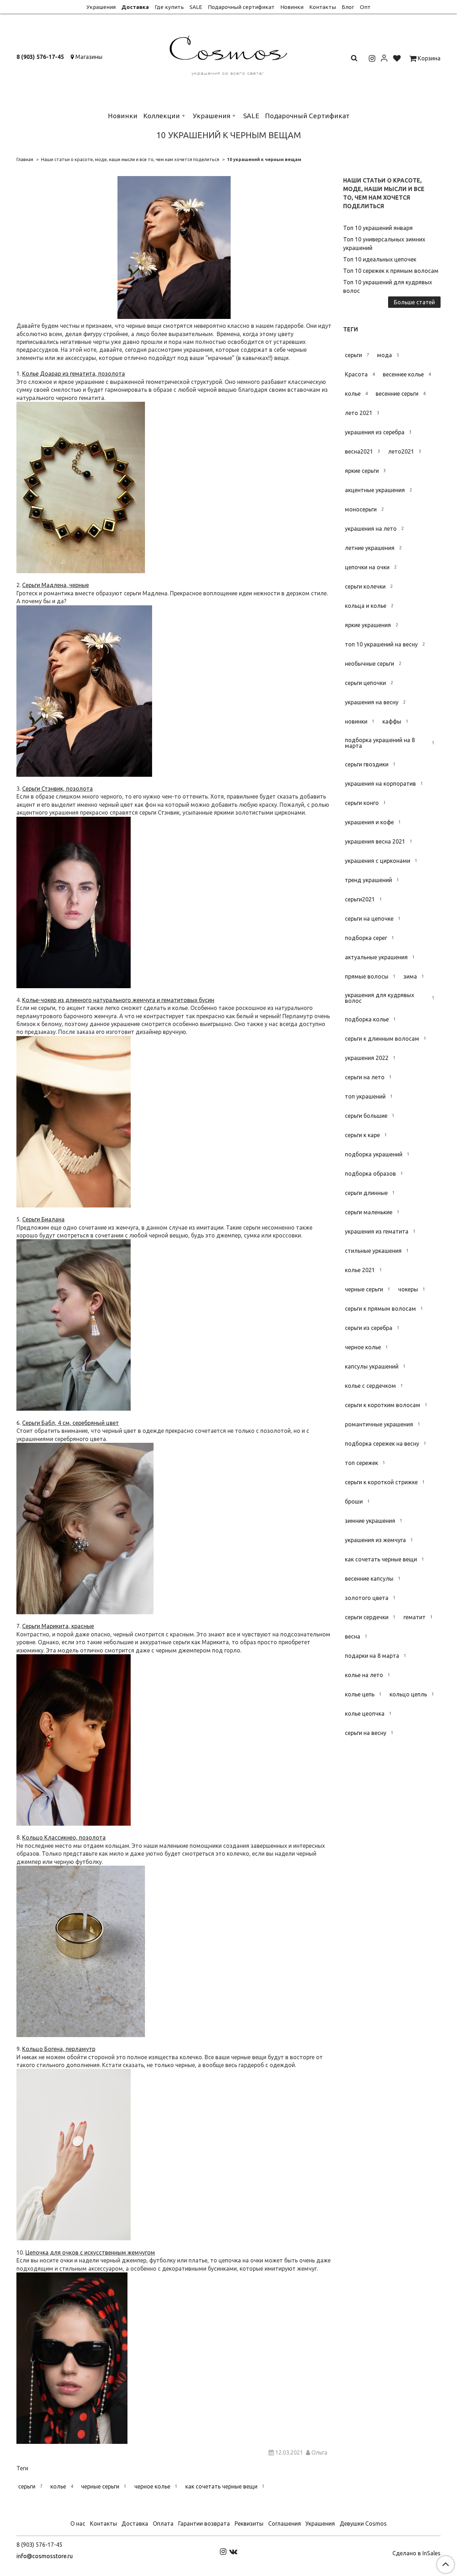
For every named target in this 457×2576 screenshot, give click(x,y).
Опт (365, 7)
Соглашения (285, 2524)
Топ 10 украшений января (378, 228)
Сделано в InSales (416, 2553)
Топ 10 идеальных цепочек (380, 259)
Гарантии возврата (204, 2524)
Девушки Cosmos (363, 2524)
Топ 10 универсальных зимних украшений (384, 244)
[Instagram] (223, 2551)
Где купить (169, 7)
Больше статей (414, 302)
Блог (348, 7)
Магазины (89, 57)
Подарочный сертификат (241, 7)
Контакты (323, 7)
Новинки (292, 7)
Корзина (428, 58)
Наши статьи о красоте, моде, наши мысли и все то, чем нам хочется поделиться (130, 159)
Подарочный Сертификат (307, 116)
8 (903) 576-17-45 (40, 57)
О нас (78, 2524)
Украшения (101, 7)
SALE (196, 7)
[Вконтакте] (233, 2551)
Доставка (135, 7)
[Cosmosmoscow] (229, 54)
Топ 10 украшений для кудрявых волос (388, 286)
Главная (25, 159)
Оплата (163, 2524)
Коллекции (162, 116)
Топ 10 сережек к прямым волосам (391, 271)
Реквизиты (249, 2524)
